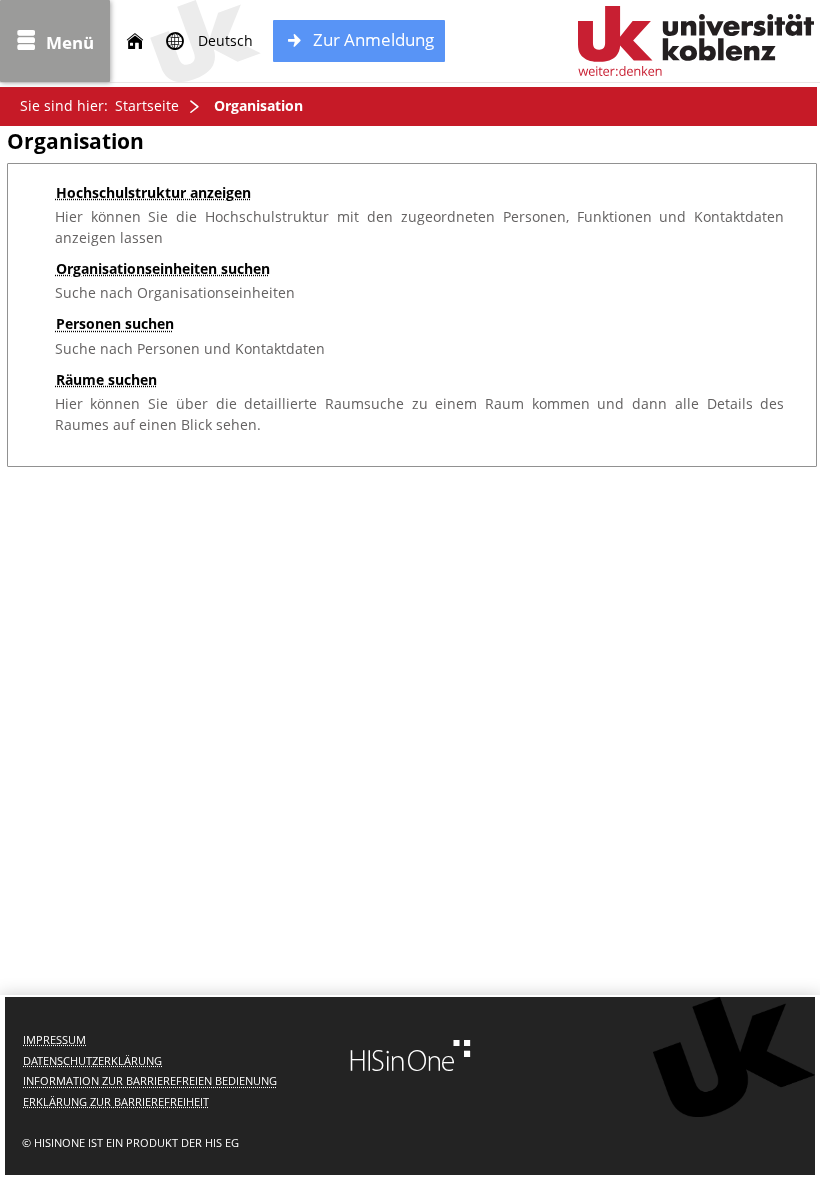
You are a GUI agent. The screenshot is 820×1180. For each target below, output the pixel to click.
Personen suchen (115, 323)
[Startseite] (135, 41)
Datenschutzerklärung (92, 1060)
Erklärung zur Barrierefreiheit (116, 1101)
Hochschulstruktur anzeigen (153, 192)
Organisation (258, 105)
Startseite (147, 105)
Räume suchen (106, 379)
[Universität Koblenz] (696, 41)
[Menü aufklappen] (55, 41)
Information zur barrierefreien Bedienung (150, 1080)
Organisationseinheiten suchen (163, 268)
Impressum (54, 1039)
